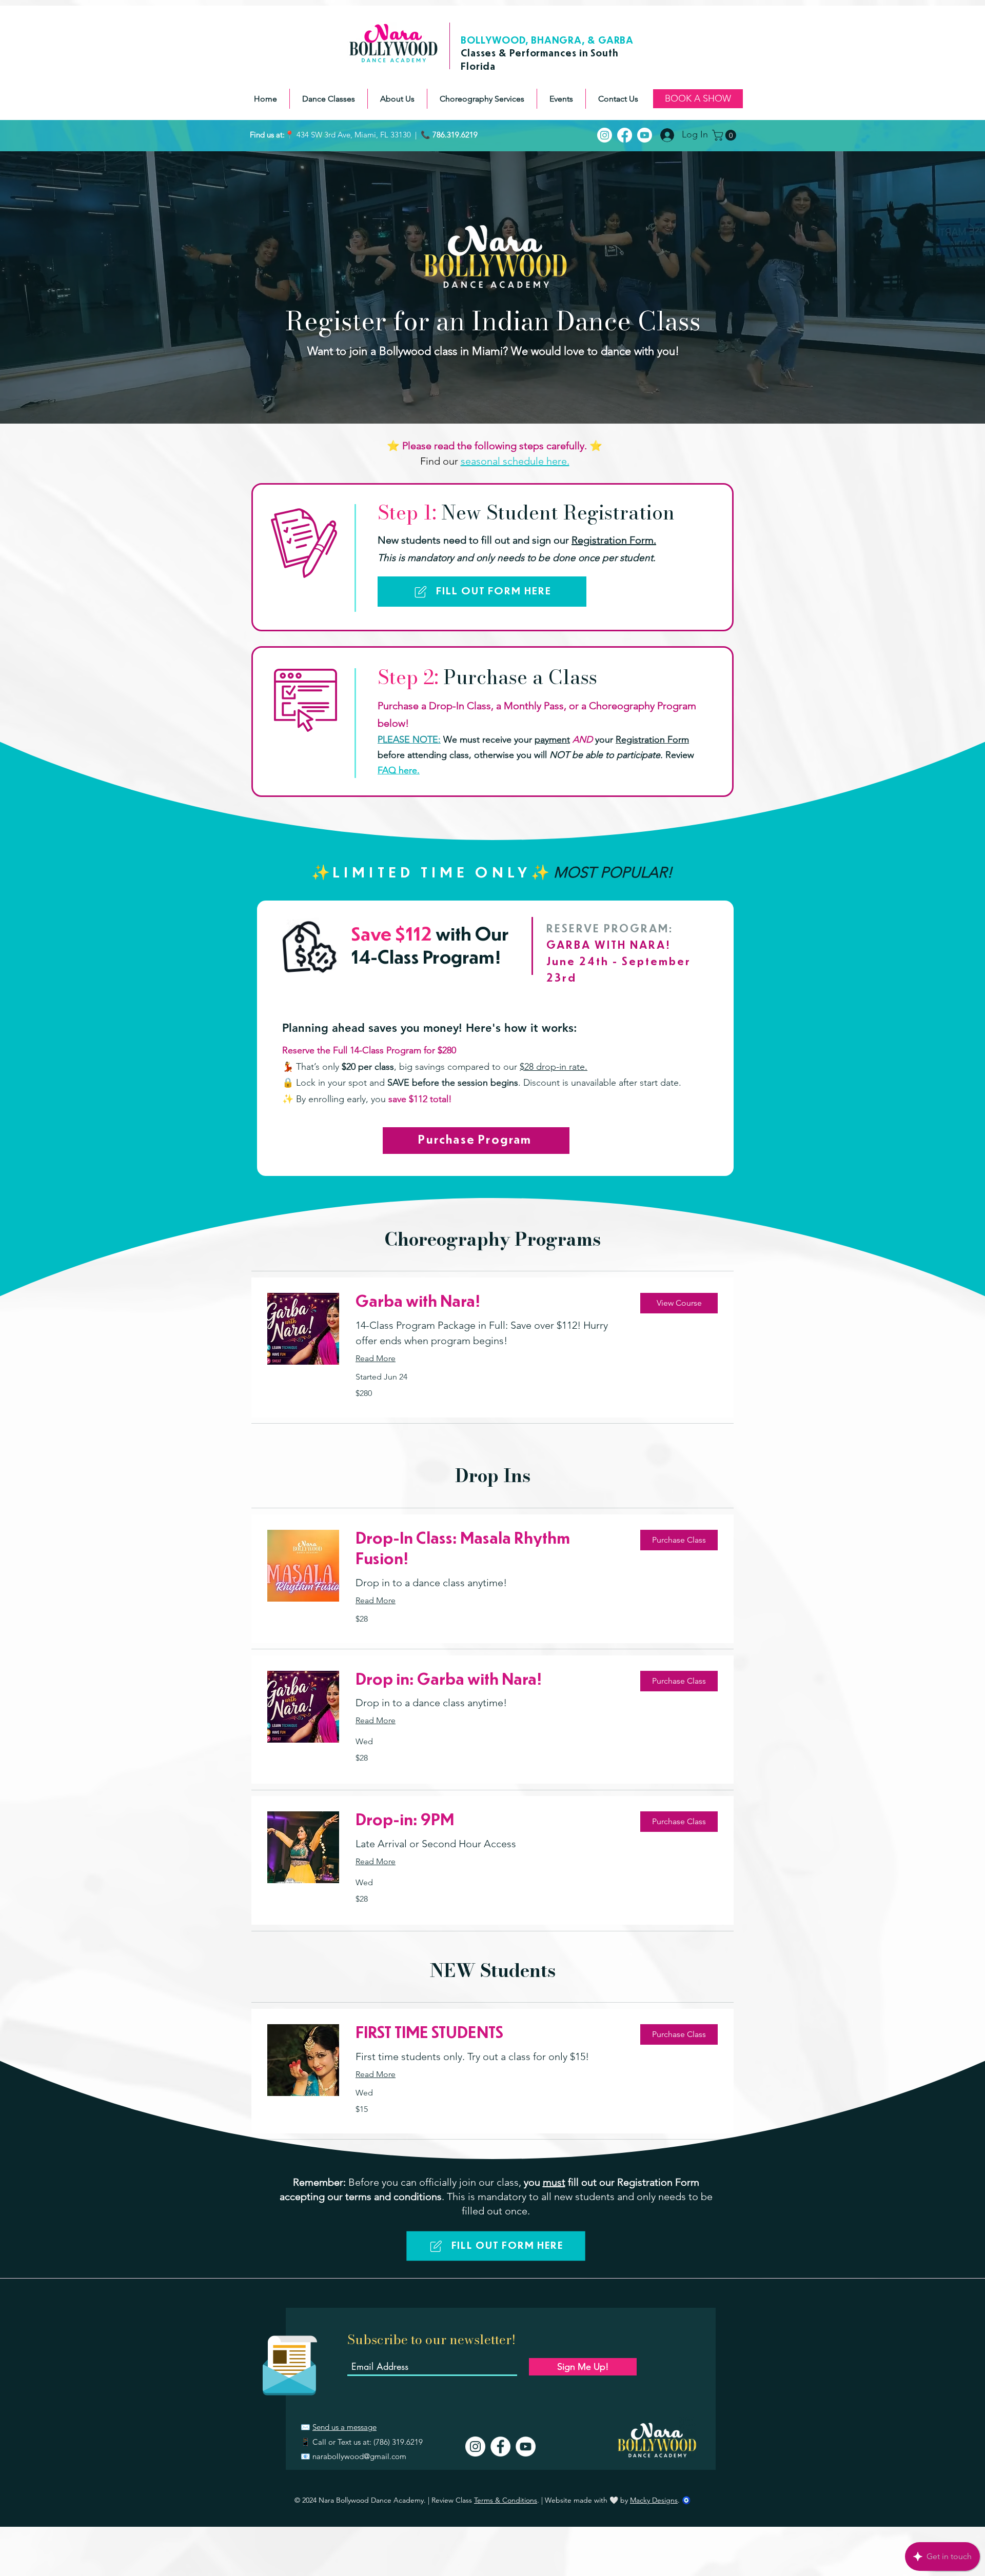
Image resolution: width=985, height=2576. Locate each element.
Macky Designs (654, 2500)
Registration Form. (614, 540)
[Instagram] (475, 2447)
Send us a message (344, 2427)
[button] (328, 99)
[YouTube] (526, 2447)
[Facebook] (500, 2447)
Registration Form (652, 740)
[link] (490, 1303)
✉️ (307, 2427)
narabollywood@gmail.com (359, 2456)
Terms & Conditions (506, 2500)
